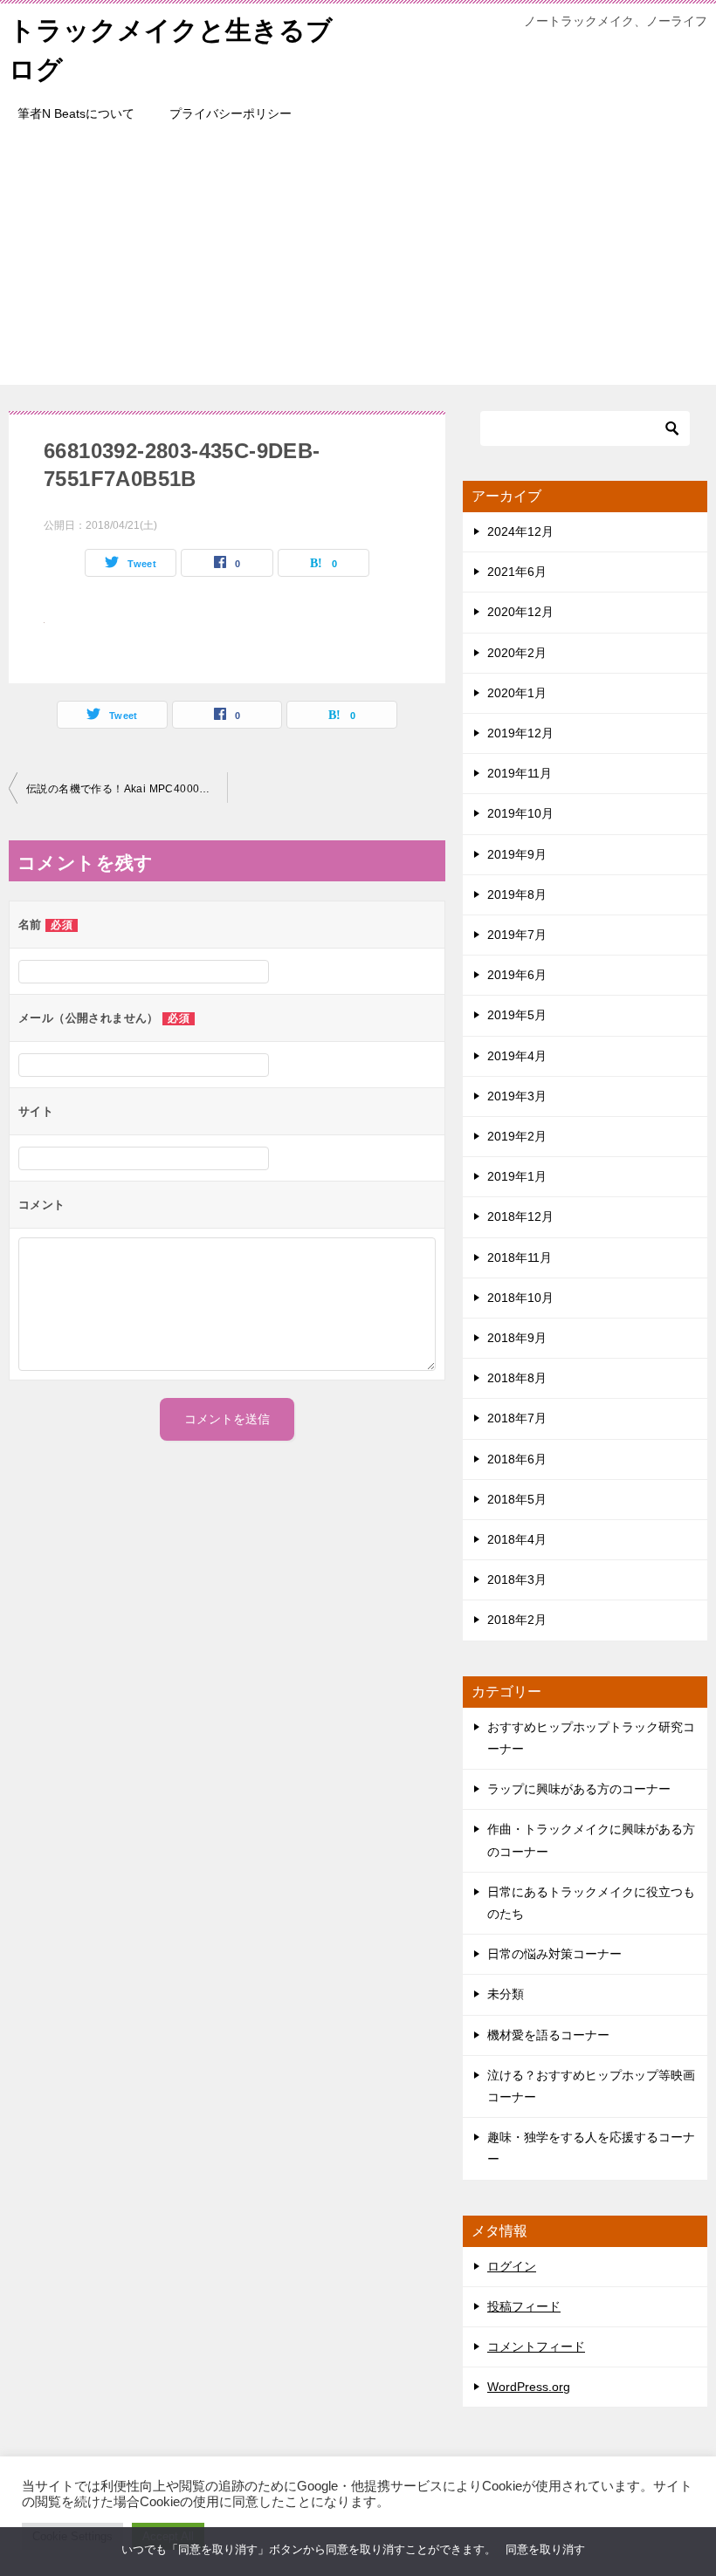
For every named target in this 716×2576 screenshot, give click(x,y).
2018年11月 (520, 1257)
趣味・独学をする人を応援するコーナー (591, 2148)
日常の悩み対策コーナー (554, 1954)
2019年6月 (517, 975)
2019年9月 (517, 854)
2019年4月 (517, 1056)
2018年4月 (517, 1539)
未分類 (506, 1994)
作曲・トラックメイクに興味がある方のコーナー (591, 1840)
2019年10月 (520, 813)
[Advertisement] (358, 263)
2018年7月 (517, 1418)
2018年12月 (520, 1216)
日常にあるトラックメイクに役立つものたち (591, 1903)
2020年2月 (517, 653)
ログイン (512, 2266)
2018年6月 (517, 1459)
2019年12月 (520, 733)
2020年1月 (517, 693)
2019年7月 (517, 935)
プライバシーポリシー (231, 113)
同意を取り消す (545, 2549)
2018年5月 (517, 1499)
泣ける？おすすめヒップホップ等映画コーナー (591, 2086)
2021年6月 (517, 572)
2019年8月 (517, 894)
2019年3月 (517, 1096)
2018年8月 (517, 1378)
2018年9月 (517, 1338)
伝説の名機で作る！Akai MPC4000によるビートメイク (127, 789)
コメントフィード (536, 2346)
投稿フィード (524, 2306)
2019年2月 (517, 1136)
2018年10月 (520, 1298)
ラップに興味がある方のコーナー (579, 1789)
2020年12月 (520, 612)
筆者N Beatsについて (76, 113)
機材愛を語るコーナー (548, 2035)
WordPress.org (529, 2387)
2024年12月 (520, 531)
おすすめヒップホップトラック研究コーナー (591, 1738)
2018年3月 (517, 1579)
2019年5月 (517, 1015)
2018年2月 (517, 1620)
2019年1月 (517, 1176)
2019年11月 (520, 773)
